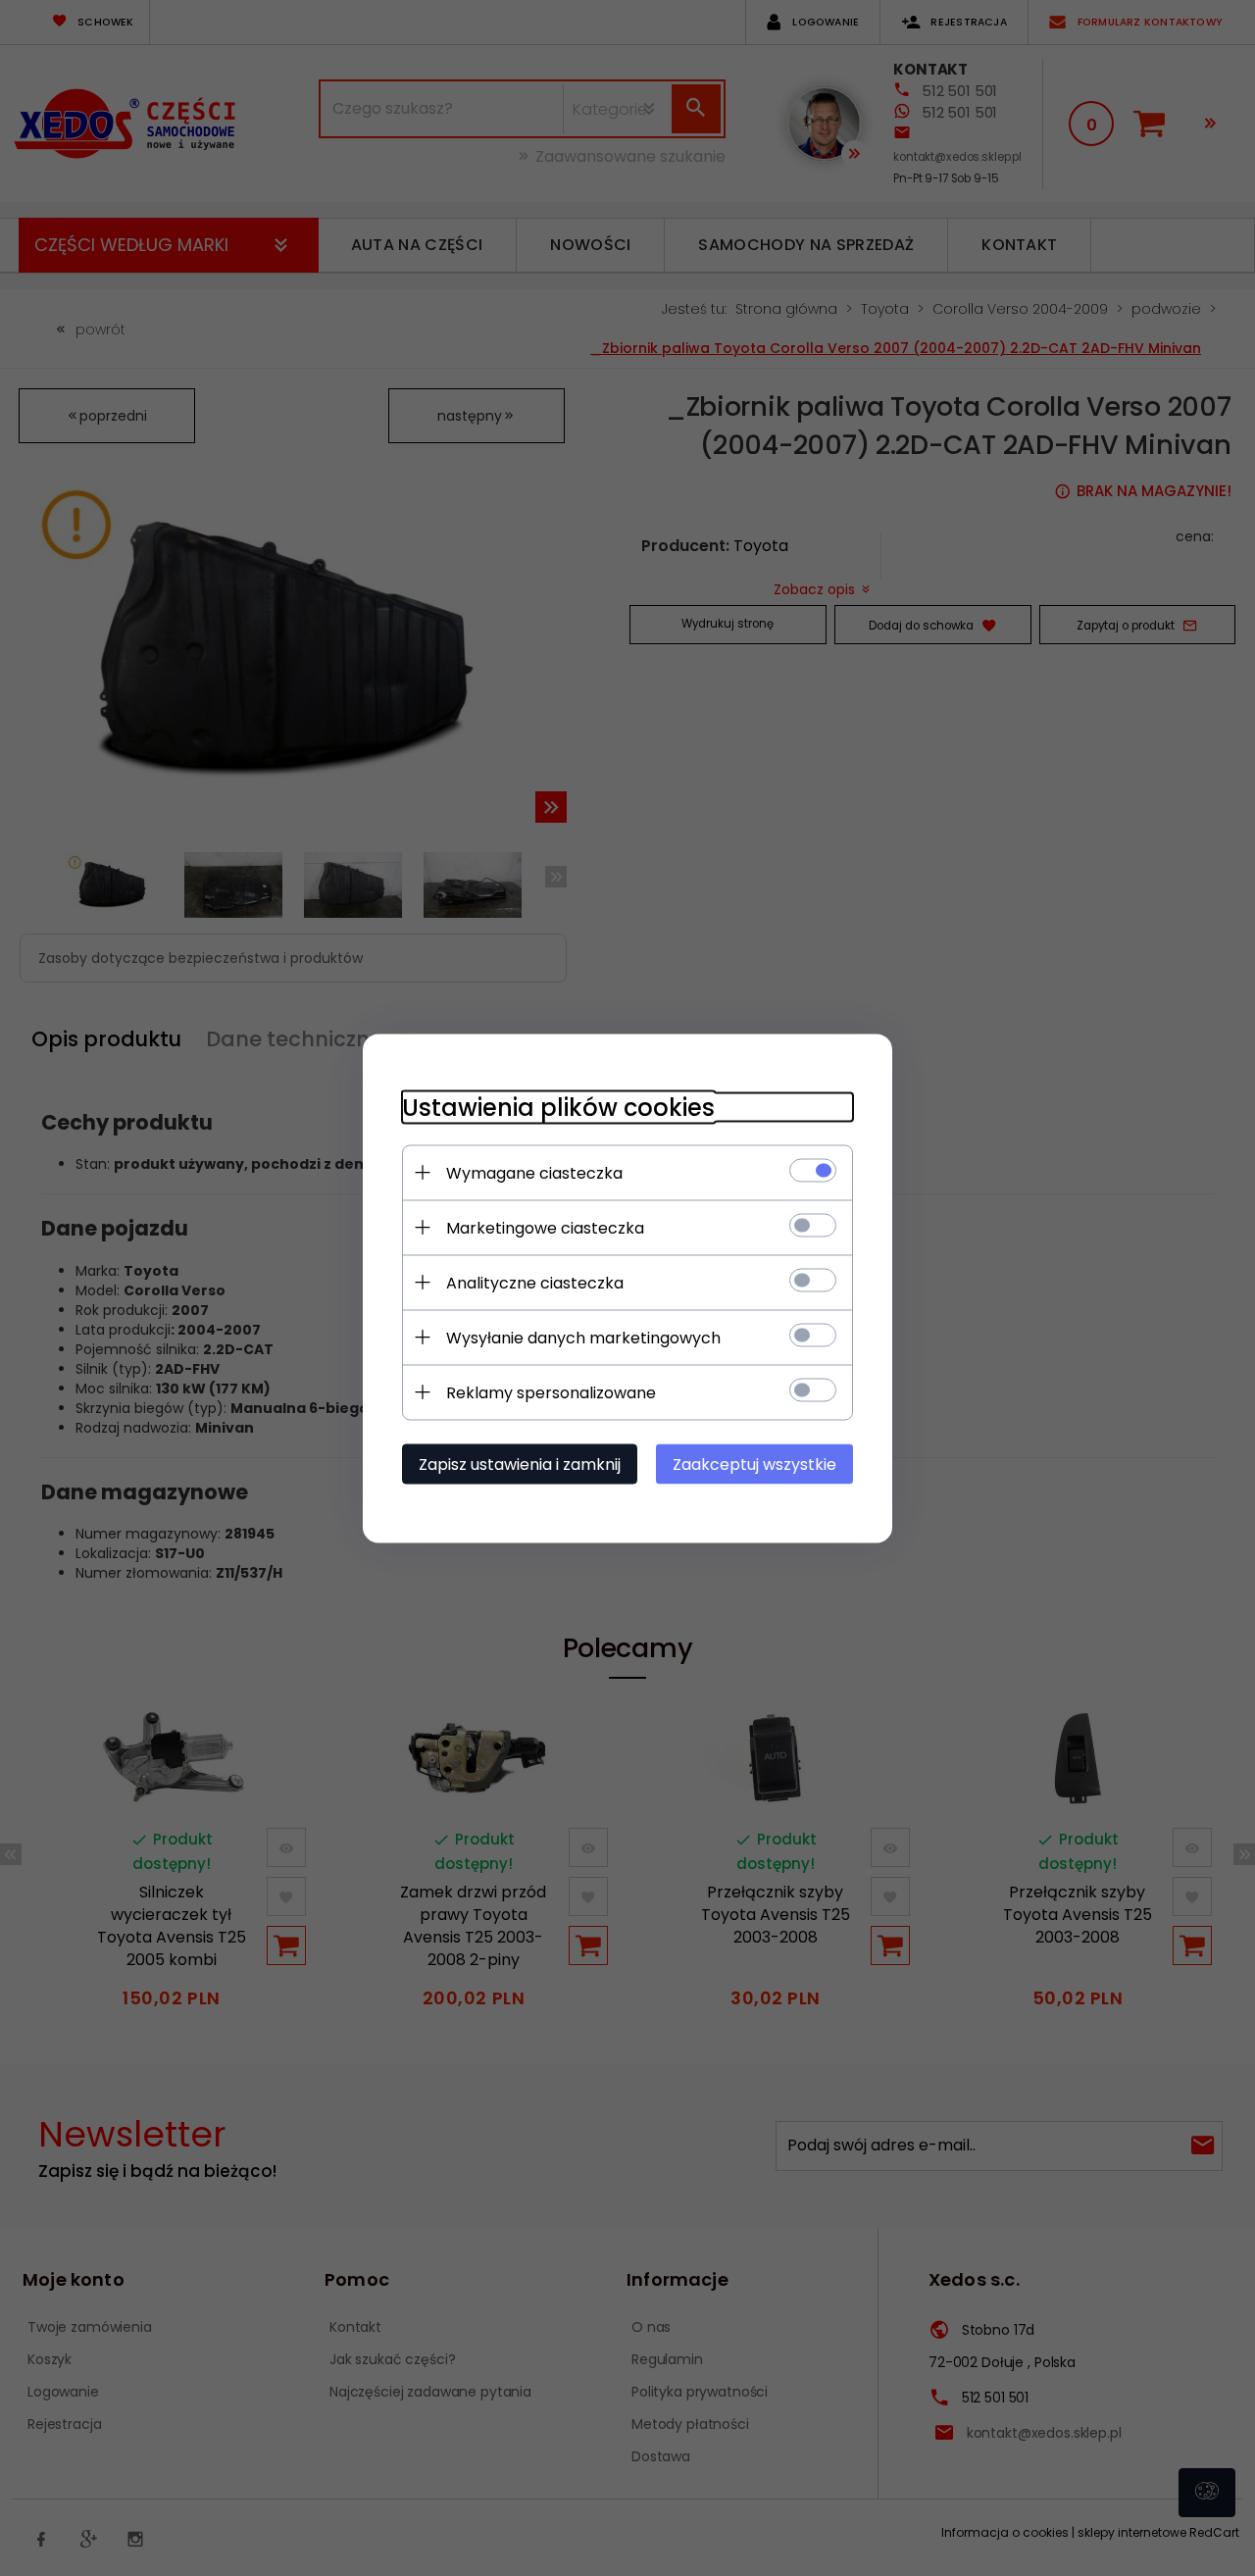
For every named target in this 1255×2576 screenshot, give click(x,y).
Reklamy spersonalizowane (551, 1392)
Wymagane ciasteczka (534, 1172)
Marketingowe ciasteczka (545, 1227)
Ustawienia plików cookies (558, 1107)
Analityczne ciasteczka (535, 1282)
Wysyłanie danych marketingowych (583, 1337)
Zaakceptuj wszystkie (754, 1464)
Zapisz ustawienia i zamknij (520, 1464)
